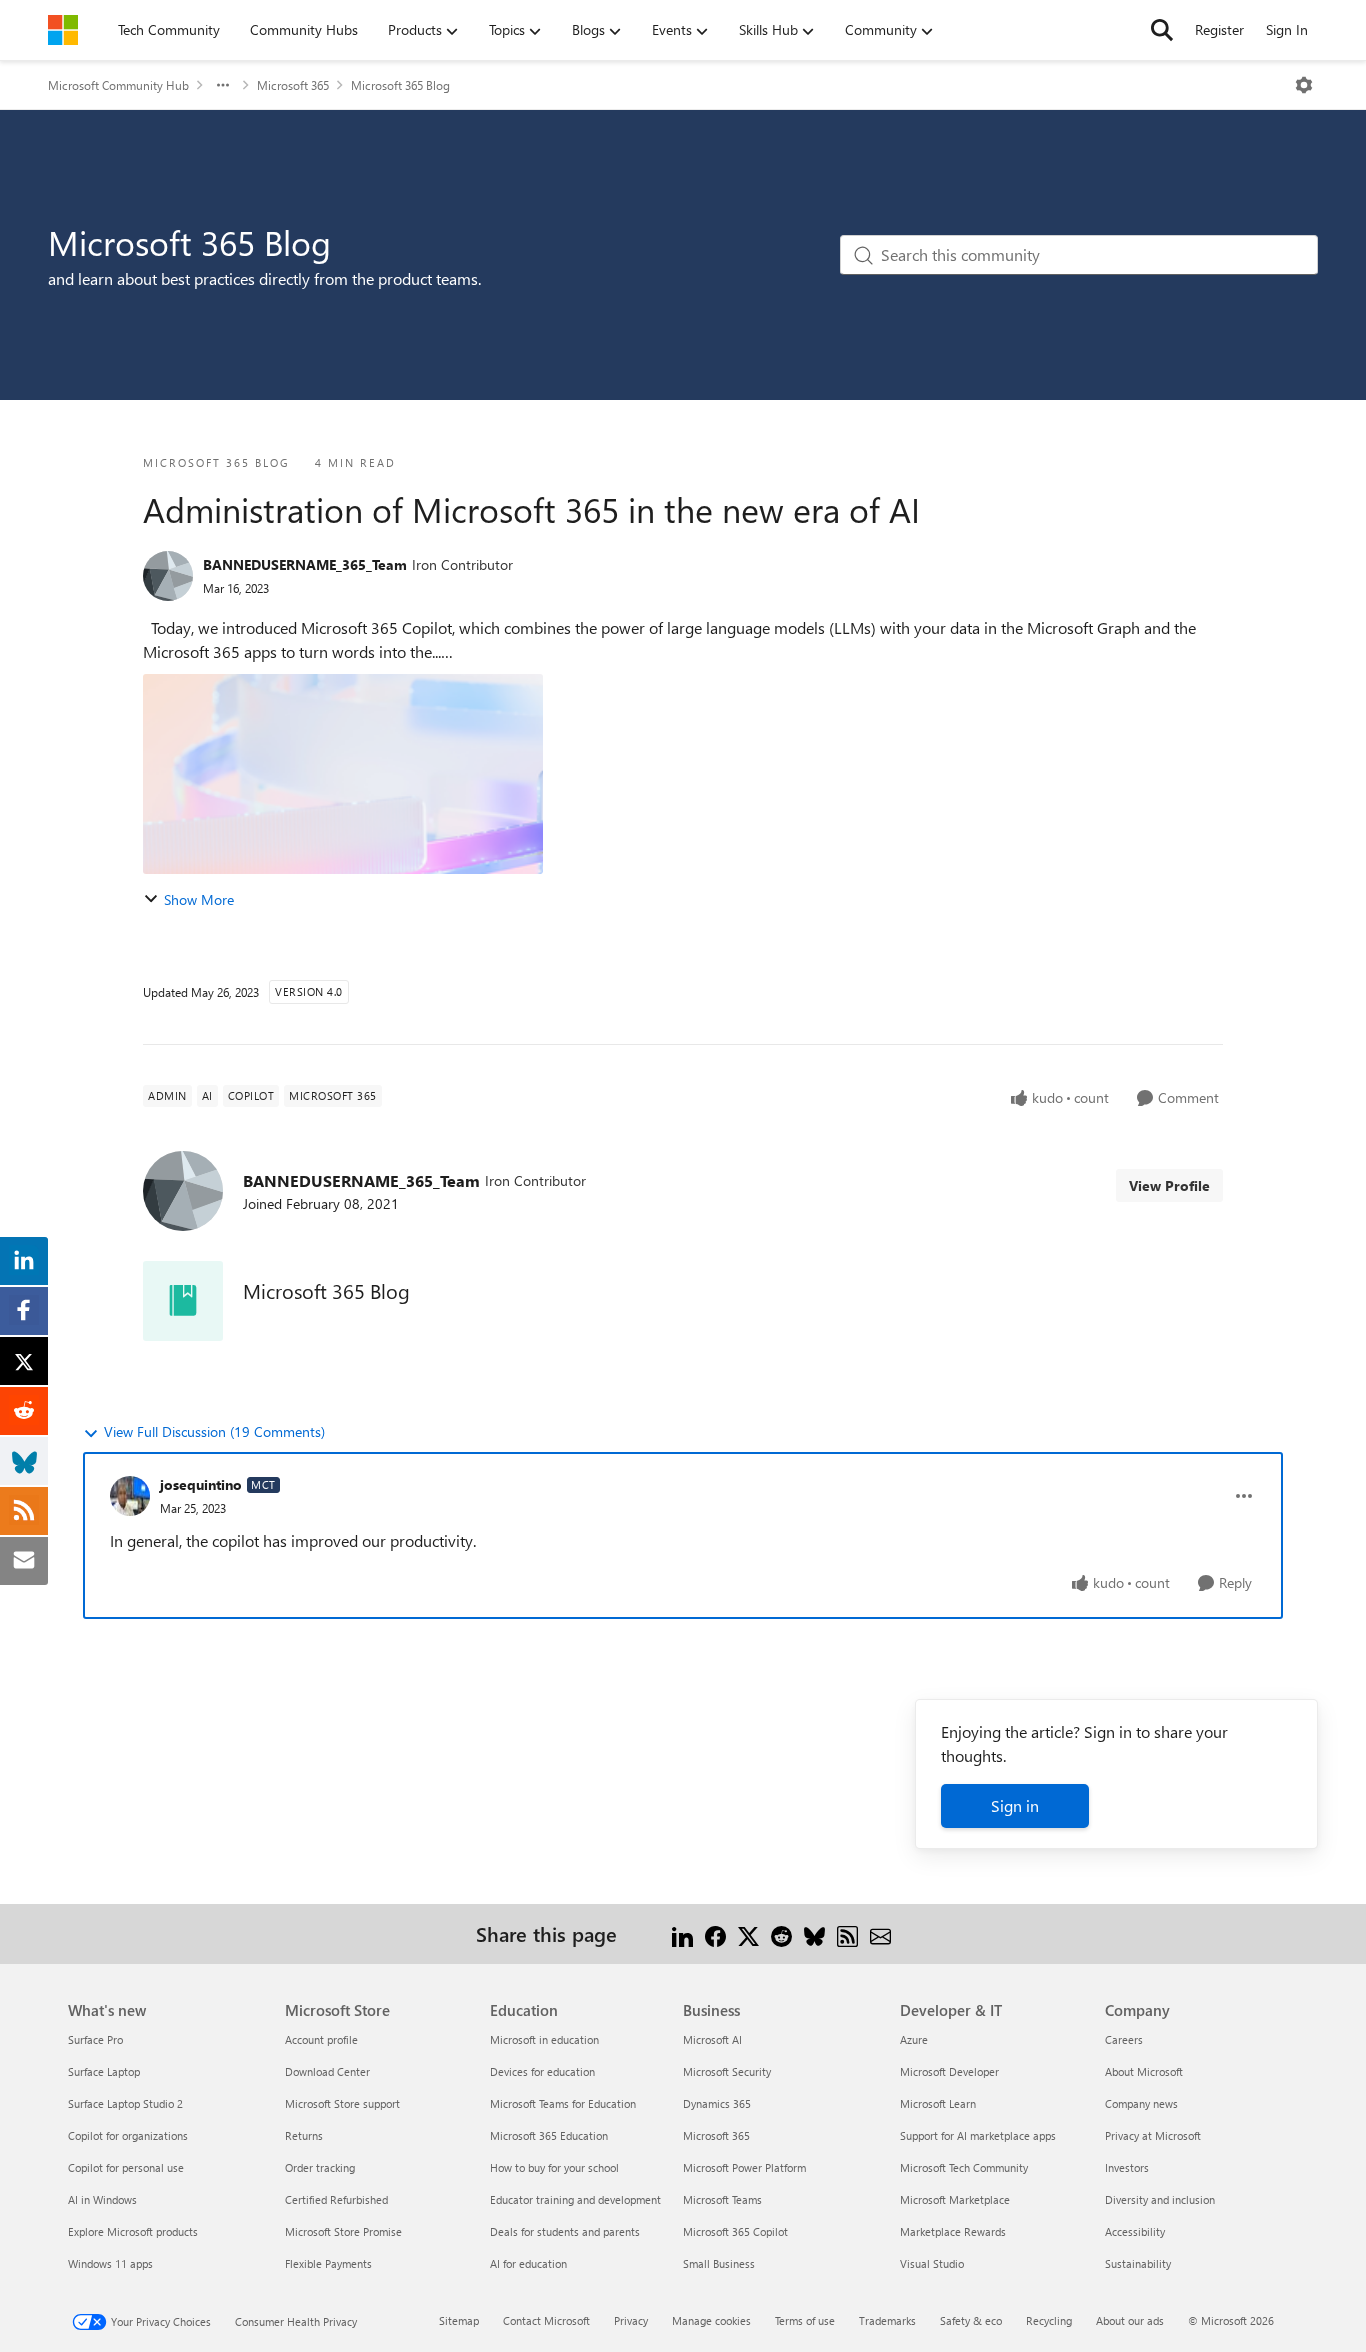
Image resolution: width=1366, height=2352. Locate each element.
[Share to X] (748, 1933)
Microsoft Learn (938, 2103)
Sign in (1015, 1805)
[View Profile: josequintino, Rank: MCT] (130, 1496)
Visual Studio (932, 2263)
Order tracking (320, 2167)
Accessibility (1135, 2231)
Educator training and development (575, 2199)
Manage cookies (711, 2320)
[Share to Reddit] (781, 1933)
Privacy (631, 2320)
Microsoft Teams (722, 2199)
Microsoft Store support (342, 2103)
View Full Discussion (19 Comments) (214, 1431)
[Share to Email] (880, 1933)
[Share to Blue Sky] (814, 1933)
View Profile (1169, 1185)
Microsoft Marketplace (955, 2199)
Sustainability (1138, 2263)
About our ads (1130, 2320)
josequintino (201, 1484)
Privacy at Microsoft (1153, 2135)
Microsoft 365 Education (549, 2135)
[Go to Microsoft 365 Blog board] (183, 1301)
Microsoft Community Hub (118, 85)
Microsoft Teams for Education (563, 2103)
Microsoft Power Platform (744, 2167)
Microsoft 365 (293, 85)
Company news (1141, 2103)
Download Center (327, 2071)
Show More (199, 899)
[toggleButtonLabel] (1304, 85)
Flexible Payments (328, 2263)
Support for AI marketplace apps (978, 2135)
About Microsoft (1144, 2071)
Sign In (1287, 29)
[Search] (1162, 30)
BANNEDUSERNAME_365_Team (305, 564)
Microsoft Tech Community (964, 2167)
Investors (1127, 2167)
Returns (304, 2135)
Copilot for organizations (128, 2135)
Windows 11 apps (110, 2263)
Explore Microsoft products (133, 2231)
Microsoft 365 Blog (400, 85)
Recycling (1049, 2320)
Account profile (321, 2039)
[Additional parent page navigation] (223, 85)
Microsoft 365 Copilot (735, 2231)
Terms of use (805, 2320)
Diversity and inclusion (1160, 2199)
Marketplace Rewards (953, 2231)
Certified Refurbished (336, 2199)
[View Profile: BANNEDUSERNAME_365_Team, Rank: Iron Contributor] (168, 576)
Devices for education (542, 2071)
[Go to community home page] (63, 30)
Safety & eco (971, 2320)
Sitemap (459, 2320)
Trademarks (887, 2320)
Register (1219, 29)
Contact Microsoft (546, 2320)
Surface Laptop (104, 2071)
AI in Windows (102, 2199)
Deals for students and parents (565, 2231)
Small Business (719, 2263)
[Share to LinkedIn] (682, 1933)
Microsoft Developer (949, 2071)
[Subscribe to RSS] (847, 1933)
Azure (914, 2039)
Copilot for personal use (126, 2167)
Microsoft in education (544, 2039)
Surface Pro (95, 2039)
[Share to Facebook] (715, 1933)
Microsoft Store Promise (343, 2231)
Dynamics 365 (717, 2103)
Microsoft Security (727, 2071)
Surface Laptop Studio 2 (125, 2103)
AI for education (528, 2263)
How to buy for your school (554, 2167)
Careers (1124, 2039)
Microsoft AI (712, 2039)
